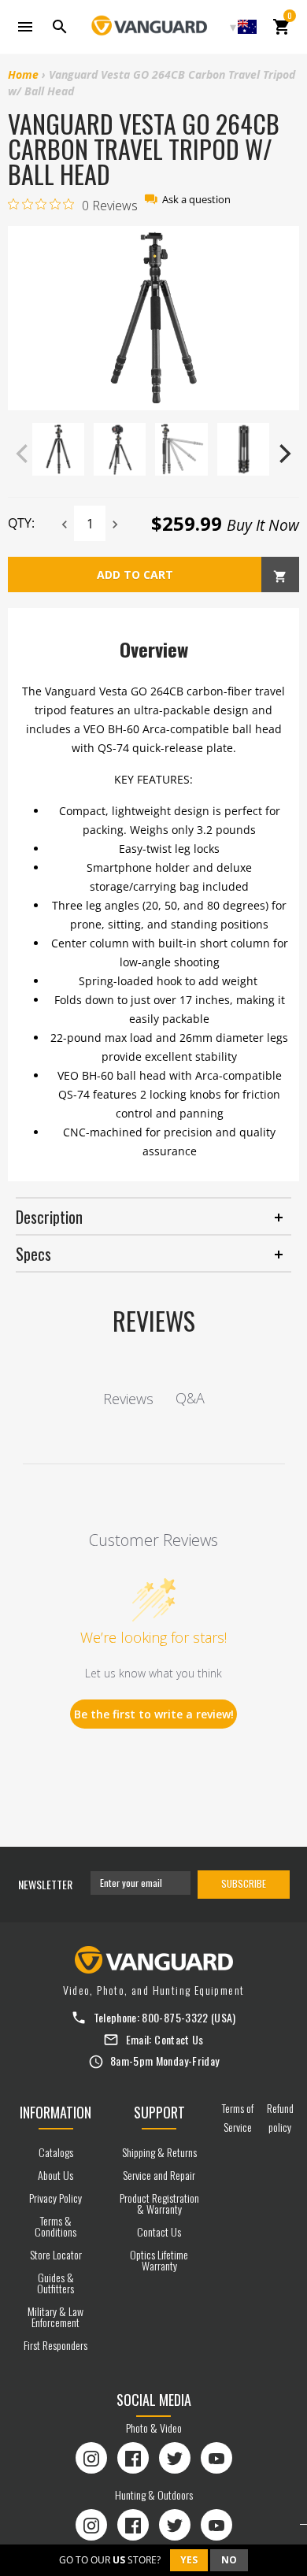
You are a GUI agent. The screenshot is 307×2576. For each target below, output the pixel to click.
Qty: (21, 523)
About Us (55, 2175)
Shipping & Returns (159, 2152)
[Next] (283, 454)
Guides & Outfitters (55, 2283)
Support (159, 2112)
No (229, 2560)
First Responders (55, 2345)
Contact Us (179, 2039)
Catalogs (56, 2152)
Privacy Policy (55, 2198)
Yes (189, 2560)
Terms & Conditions (55, 2226)
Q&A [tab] (190, 1398)
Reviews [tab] (128, 1399)
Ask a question (196, 200)
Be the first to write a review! (154, 1714)
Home (23, 74)
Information (55, 2112)
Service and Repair (159, 2175)
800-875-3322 (175, 2017)
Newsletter (45, 1884)
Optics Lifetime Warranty (159, 2260)
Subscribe (244, 1883)
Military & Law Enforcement (55, 2317)
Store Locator (56, 2254)
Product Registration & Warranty (159, 2203)
